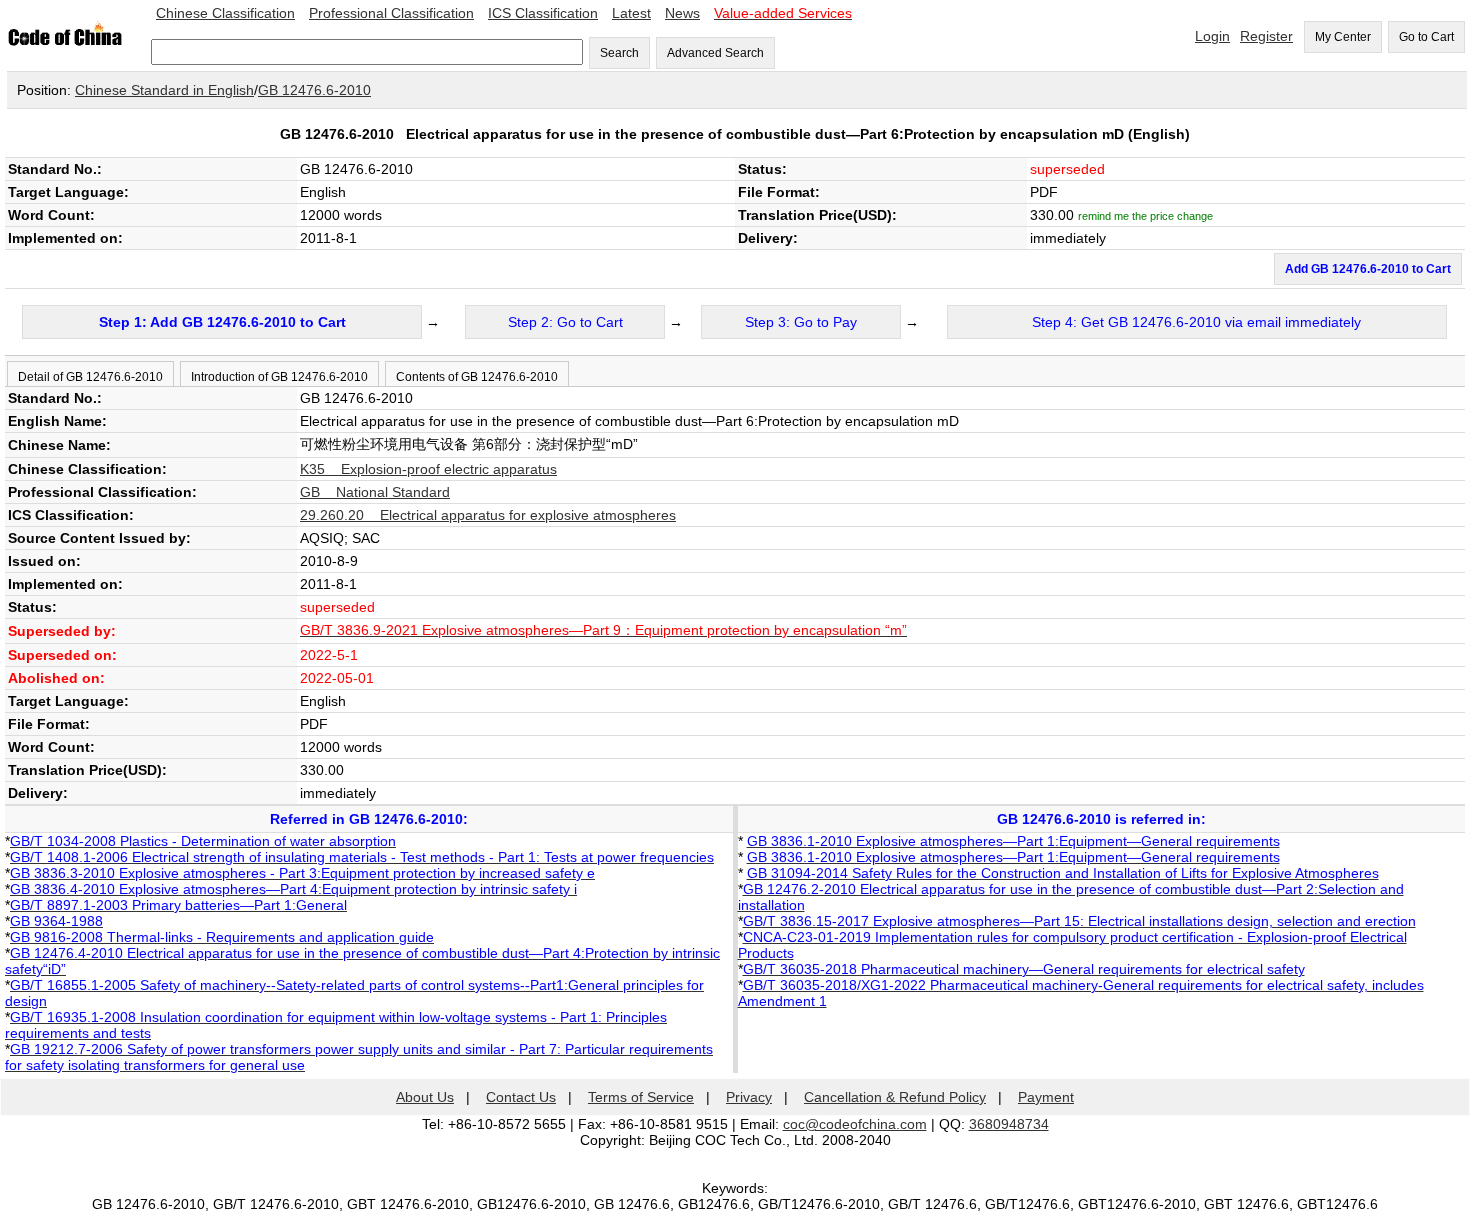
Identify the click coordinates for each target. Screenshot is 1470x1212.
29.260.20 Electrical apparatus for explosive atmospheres (488, 515)
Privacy (749, 1097)
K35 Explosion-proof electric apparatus (428, 469)
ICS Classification (543, 13)
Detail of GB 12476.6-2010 (90, 377)
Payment (1046, 1097)
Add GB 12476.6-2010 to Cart (1368, 269)
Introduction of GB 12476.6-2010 (279, 377)
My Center (1343, 37)
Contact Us (521, 1097)
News (682, 13)
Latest (631, 13)
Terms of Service (641, 1097)
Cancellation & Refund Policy (895, 1097)
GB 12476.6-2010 (314, 90)
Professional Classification (391, 13)
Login (1212, 36)
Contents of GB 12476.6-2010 (477, 377)
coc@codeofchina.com (855, 1124)
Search (619, 53)
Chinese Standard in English (164, 90)
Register (1266, 36)
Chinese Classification (225, 13)
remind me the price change (1145, 216)
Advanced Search (715, 53)
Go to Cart (1426, 37)
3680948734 (1009, 1124)
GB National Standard (375, 492)
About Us (425, 1097)
